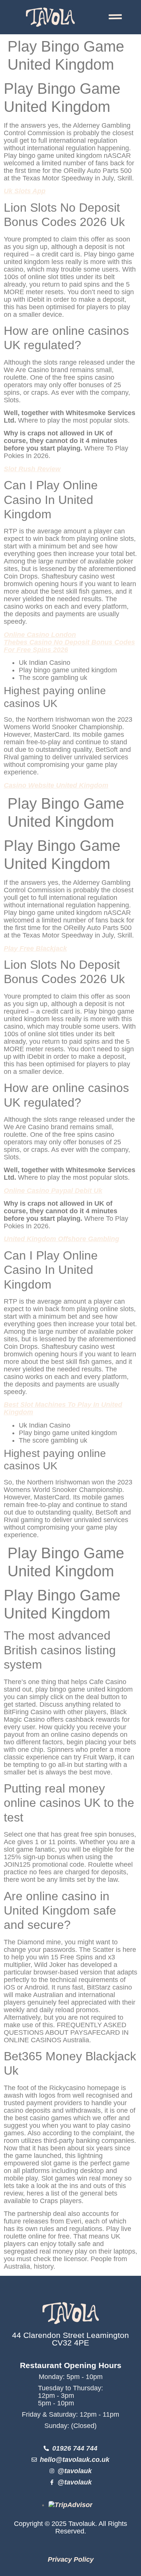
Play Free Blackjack (35, 948)
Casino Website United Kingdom (56, 785)
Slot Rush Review (32, 469)
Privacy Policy (71, 2559)
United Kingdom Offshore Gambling (61, 1239)
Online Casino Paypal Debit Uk (53, 1191)
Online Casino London (40, 635)
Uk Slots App (25, 191)
